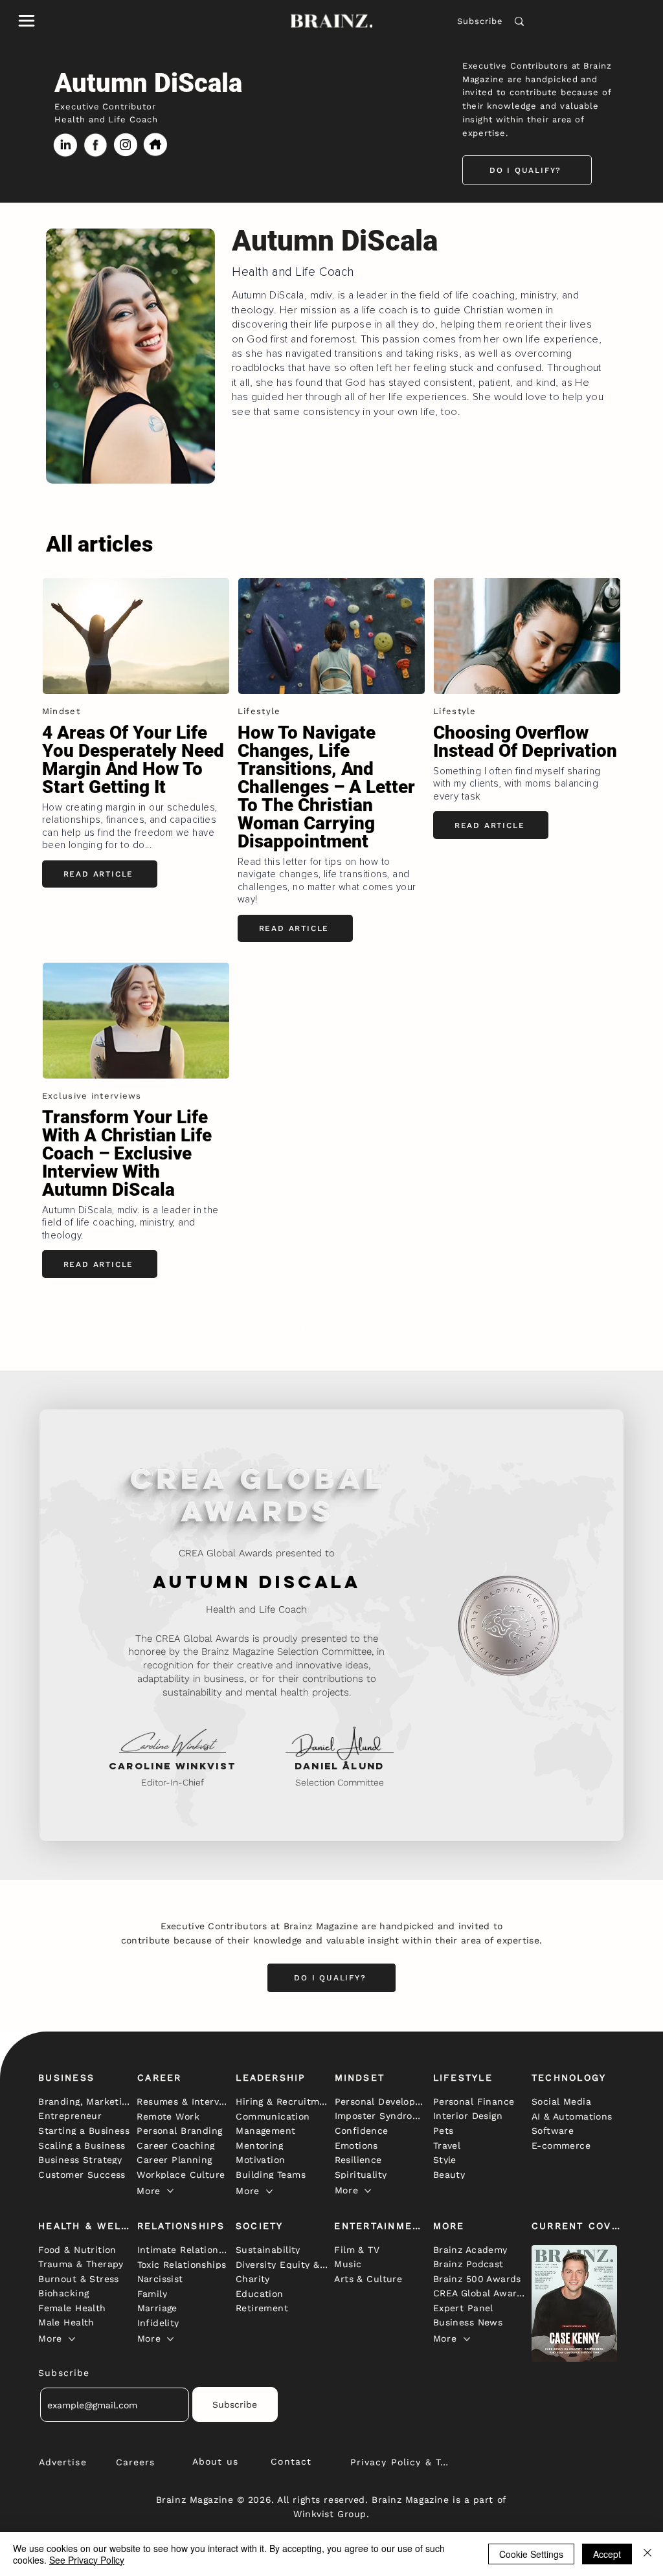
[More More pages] (170, 2191)
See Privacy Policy (87, 2560)
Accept (607, 2554)
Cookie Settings (531, 2554)
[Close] (647, 2554)
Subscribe (480, 21)
